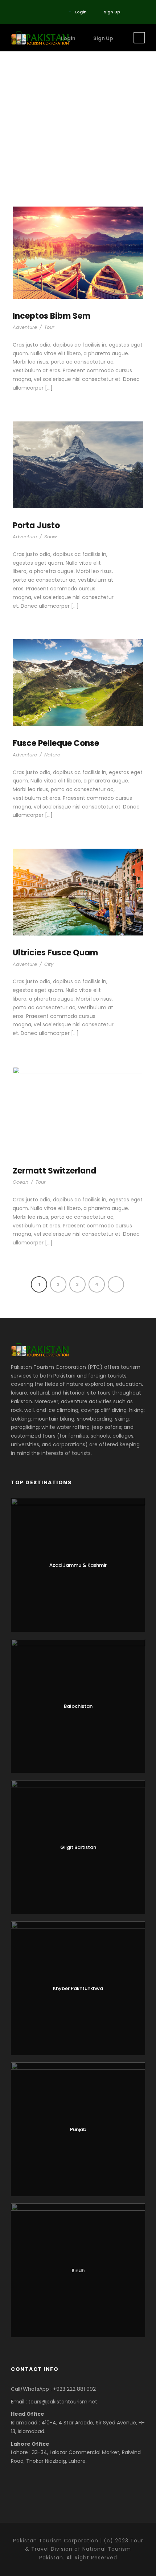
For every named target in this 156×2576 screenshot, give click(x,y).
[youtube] (34, 12)
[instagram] (45, 12)
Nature (52, 755)
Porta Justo (36, 525)
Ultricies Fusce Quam (55, 953)
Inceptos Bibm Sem (52, 316)
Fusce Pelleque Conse (56, 743)
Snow (51, 537)
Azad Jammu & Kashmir (78, 1565)
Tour (49, 327)
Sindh (78, 2271)
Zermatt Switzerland (54, 1171)
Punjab (78, 2129)
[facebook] (13, 12)
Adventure (25, 327)
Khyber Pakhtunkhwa (78, 1988)
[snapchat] (56, 12)
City (49, 964)
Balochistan (78, 1706)
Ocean (20, 1182)
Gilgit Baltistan (78, 1847)
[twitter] (23, 12)
